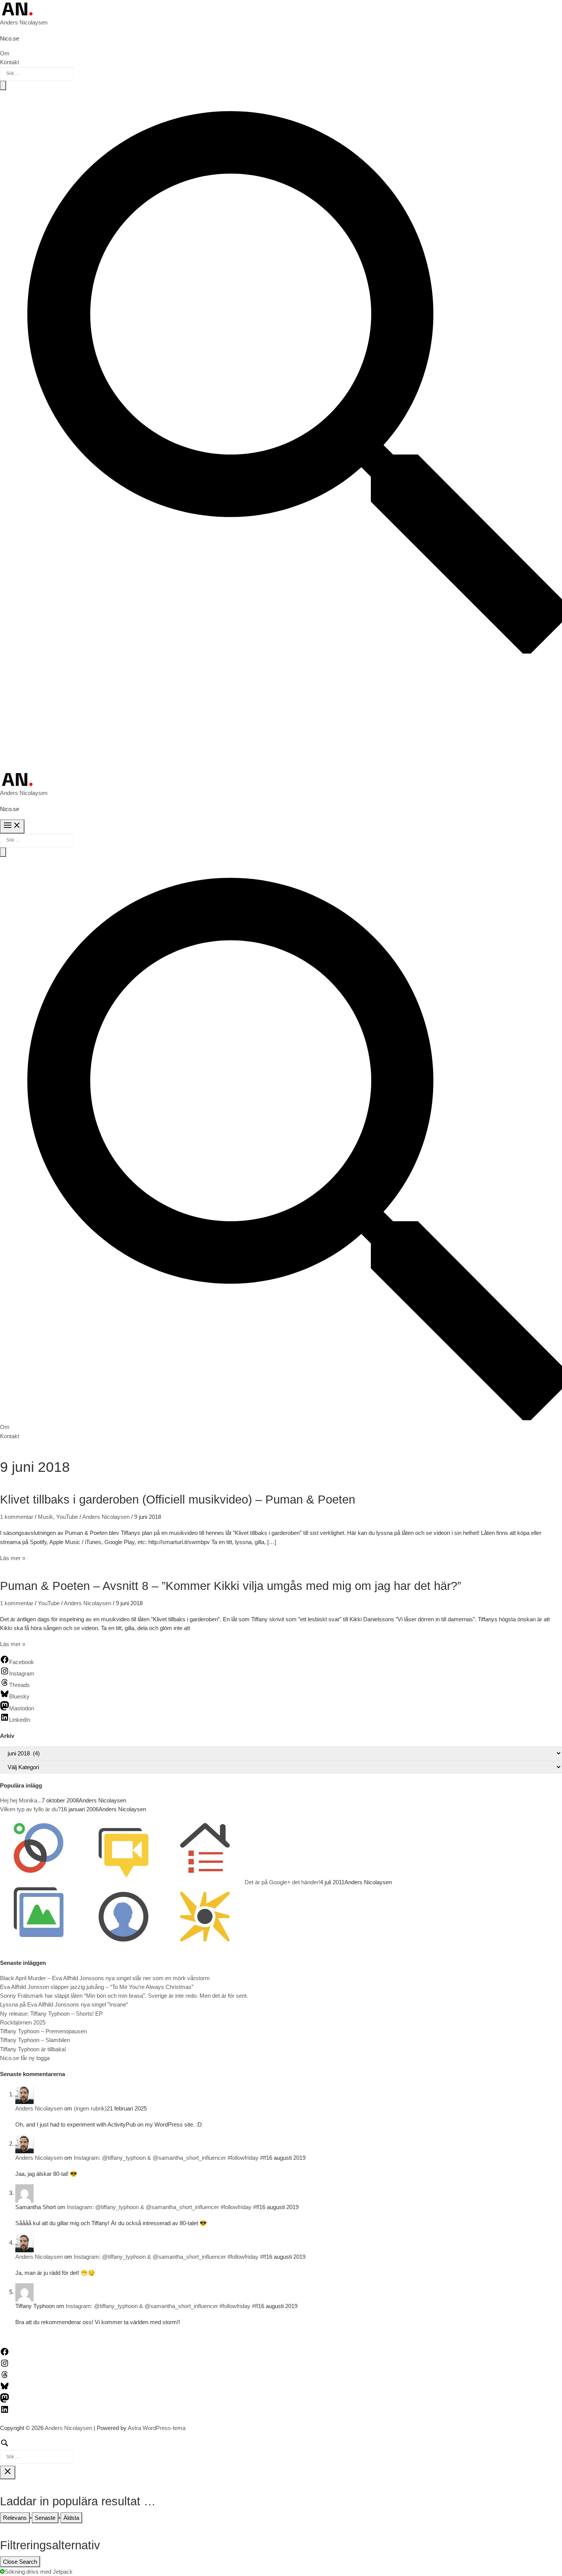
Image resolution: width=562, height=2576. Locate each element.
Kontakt (10, 62)
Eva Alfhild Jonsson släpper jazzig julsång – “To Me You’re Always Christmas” (97, 1987)
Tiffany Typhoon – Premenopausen (43, 2031)
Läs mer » (13, 1558)
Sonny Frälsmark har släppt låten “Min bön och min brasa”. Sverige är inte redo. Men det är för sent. (124, 1996)
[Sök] (37, 2451)
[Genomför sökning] (3, 85)
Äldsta (71, 2518)
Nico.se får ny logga (25, 2058)
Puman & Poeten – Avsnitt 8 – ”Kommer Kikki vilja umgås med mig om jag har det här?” (231, 1586)
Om (5, 53)
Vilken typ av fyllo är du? (30, 1809)
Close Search (20, 2562)
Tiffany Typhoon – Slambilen (35, 2040)
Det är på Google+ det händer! (282, 1882)
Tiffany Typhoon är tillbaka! (33, 2049)
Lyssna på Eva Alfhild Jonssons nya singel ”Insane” (64, 2004)
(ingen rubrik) (90, 2108)
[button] (281, 651)
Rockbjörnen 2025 (23, 2022)
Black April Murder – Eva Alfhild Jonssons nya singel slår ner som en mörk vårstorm (105, 1978)
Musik (45, 1517)
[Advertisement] (281, 713)
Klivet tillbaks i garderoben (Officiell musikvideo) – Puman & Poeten (178, 1500)
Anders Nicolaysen (24, 22)
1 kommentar (17, 1517)
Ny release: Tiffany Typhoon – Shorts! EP (51, 2014)
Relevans (15, 2518)
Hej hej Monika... (21, 1800)
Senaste (45, 2518)
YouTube (67, 1517)
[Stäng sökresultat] (8, 2472)
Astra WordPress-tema (157, 2428)
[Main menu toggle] (12, 826)
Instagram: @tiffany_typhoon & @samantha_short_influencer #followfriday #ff (170, 2158)
